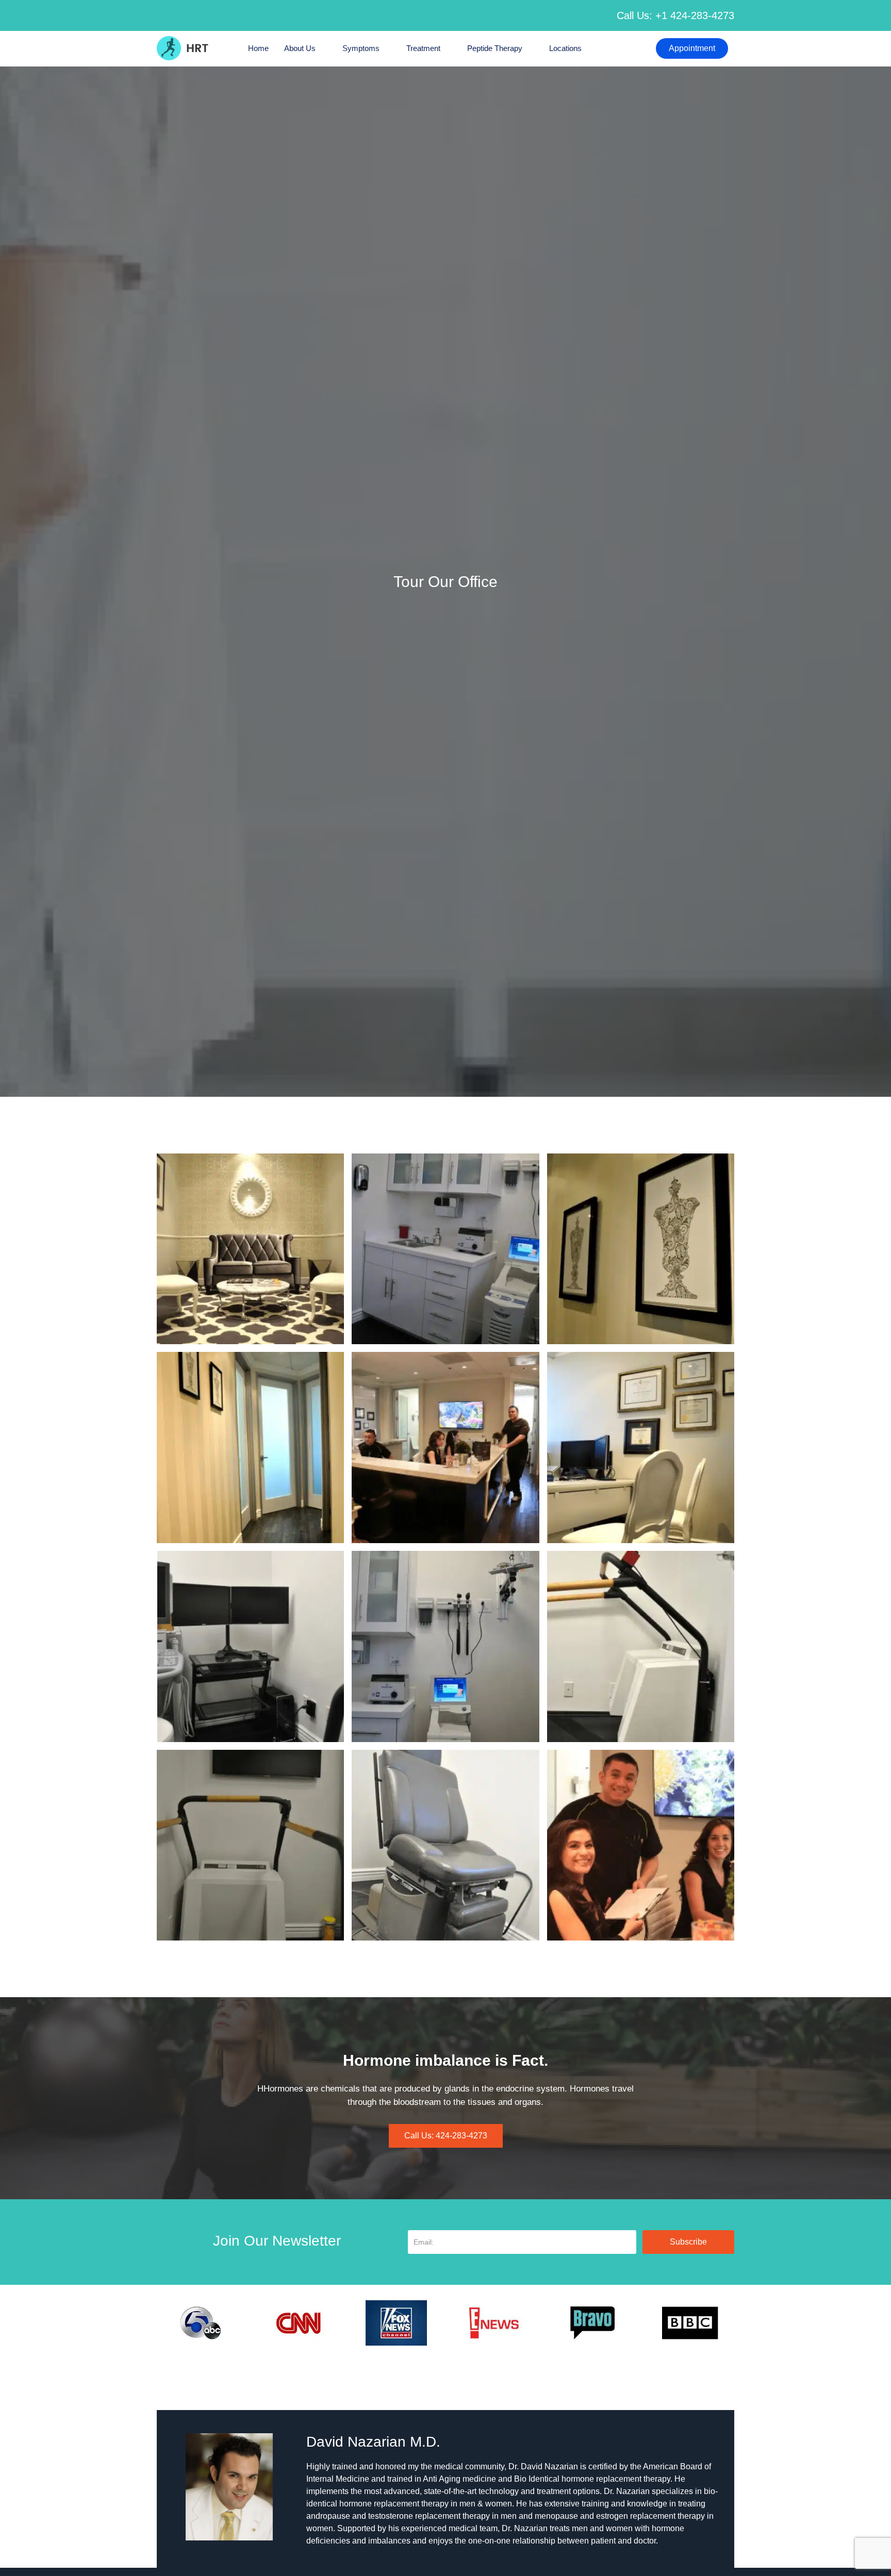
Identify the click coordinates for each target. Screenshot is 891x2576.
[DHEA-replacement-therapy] (250, 1845)
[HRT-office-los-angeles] (641, 1448)
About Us (300, 48)
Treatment (423, 48)
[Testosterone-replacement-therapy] (250, 1646)
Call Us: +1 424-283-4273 (675, 15)
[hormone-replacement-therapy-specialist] (250, 1448)
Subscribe (688, 2242)
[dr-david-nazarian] (445, 1448)
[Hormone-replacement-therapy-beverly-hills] (445, 1249)
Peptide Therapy (495, 48)
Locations (565, 48)
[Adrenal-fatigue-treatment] (641, 1646)
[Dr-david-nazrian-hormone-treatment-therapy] (641, 1845)
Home (258, 48)
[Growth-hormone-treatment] (445, 1845)
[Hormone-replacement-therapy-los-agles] (250, 1249)
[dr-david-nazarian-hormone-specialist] (641, 1249)
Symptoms (361, 48)
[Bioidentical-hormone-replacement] (445, 1646)
